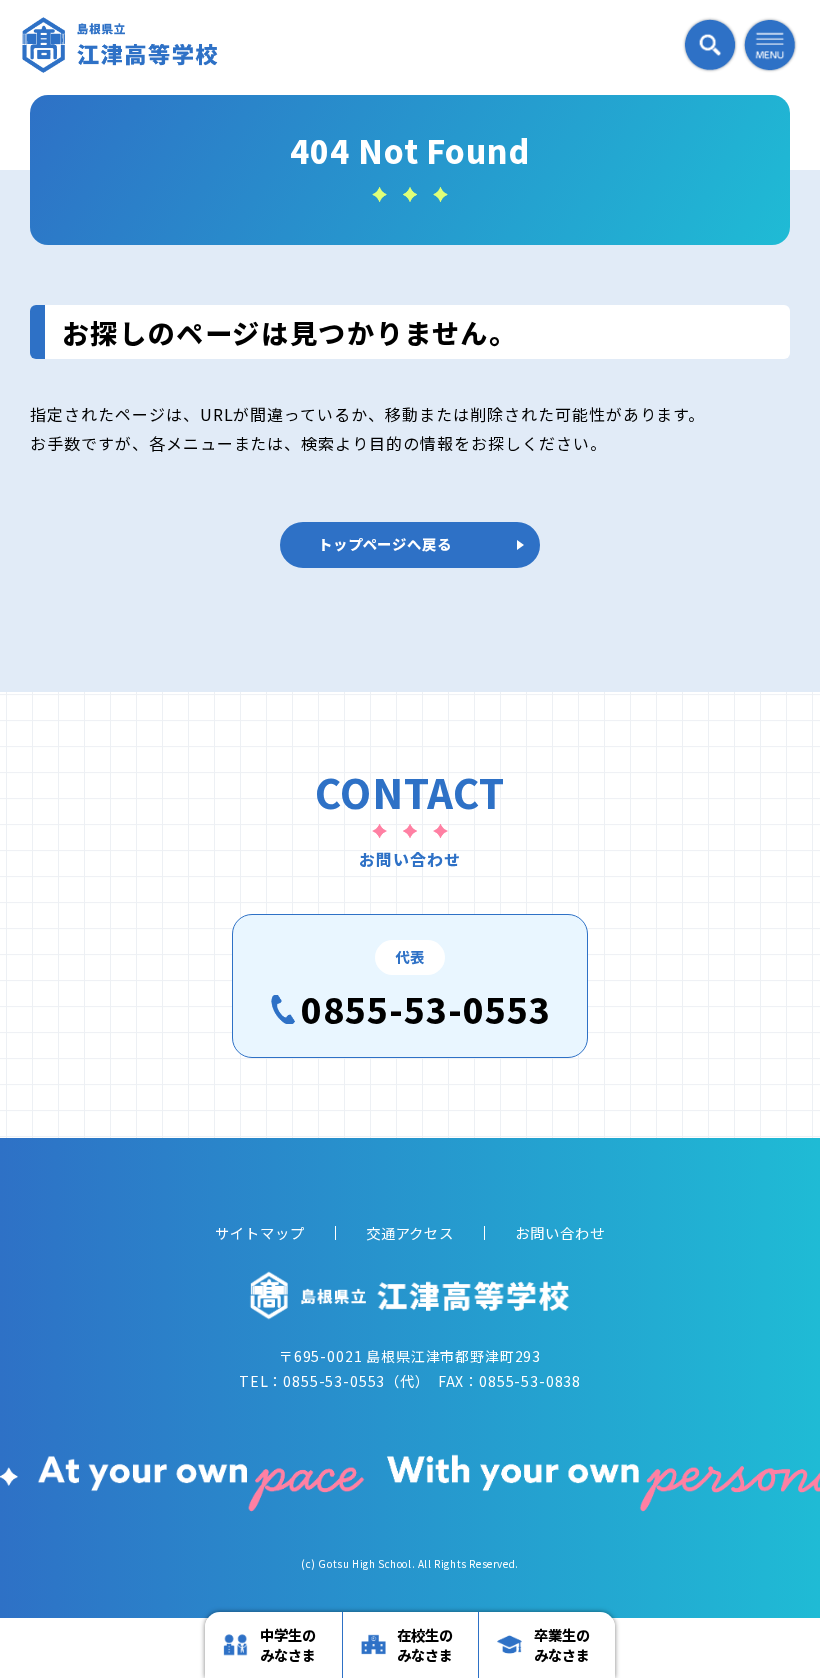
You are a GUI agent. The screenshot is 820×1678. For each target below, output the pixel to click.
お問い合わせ (560, 1232)
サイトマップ (260, 1232)
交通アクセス (410, 1232)
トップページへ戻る (385, 543)
